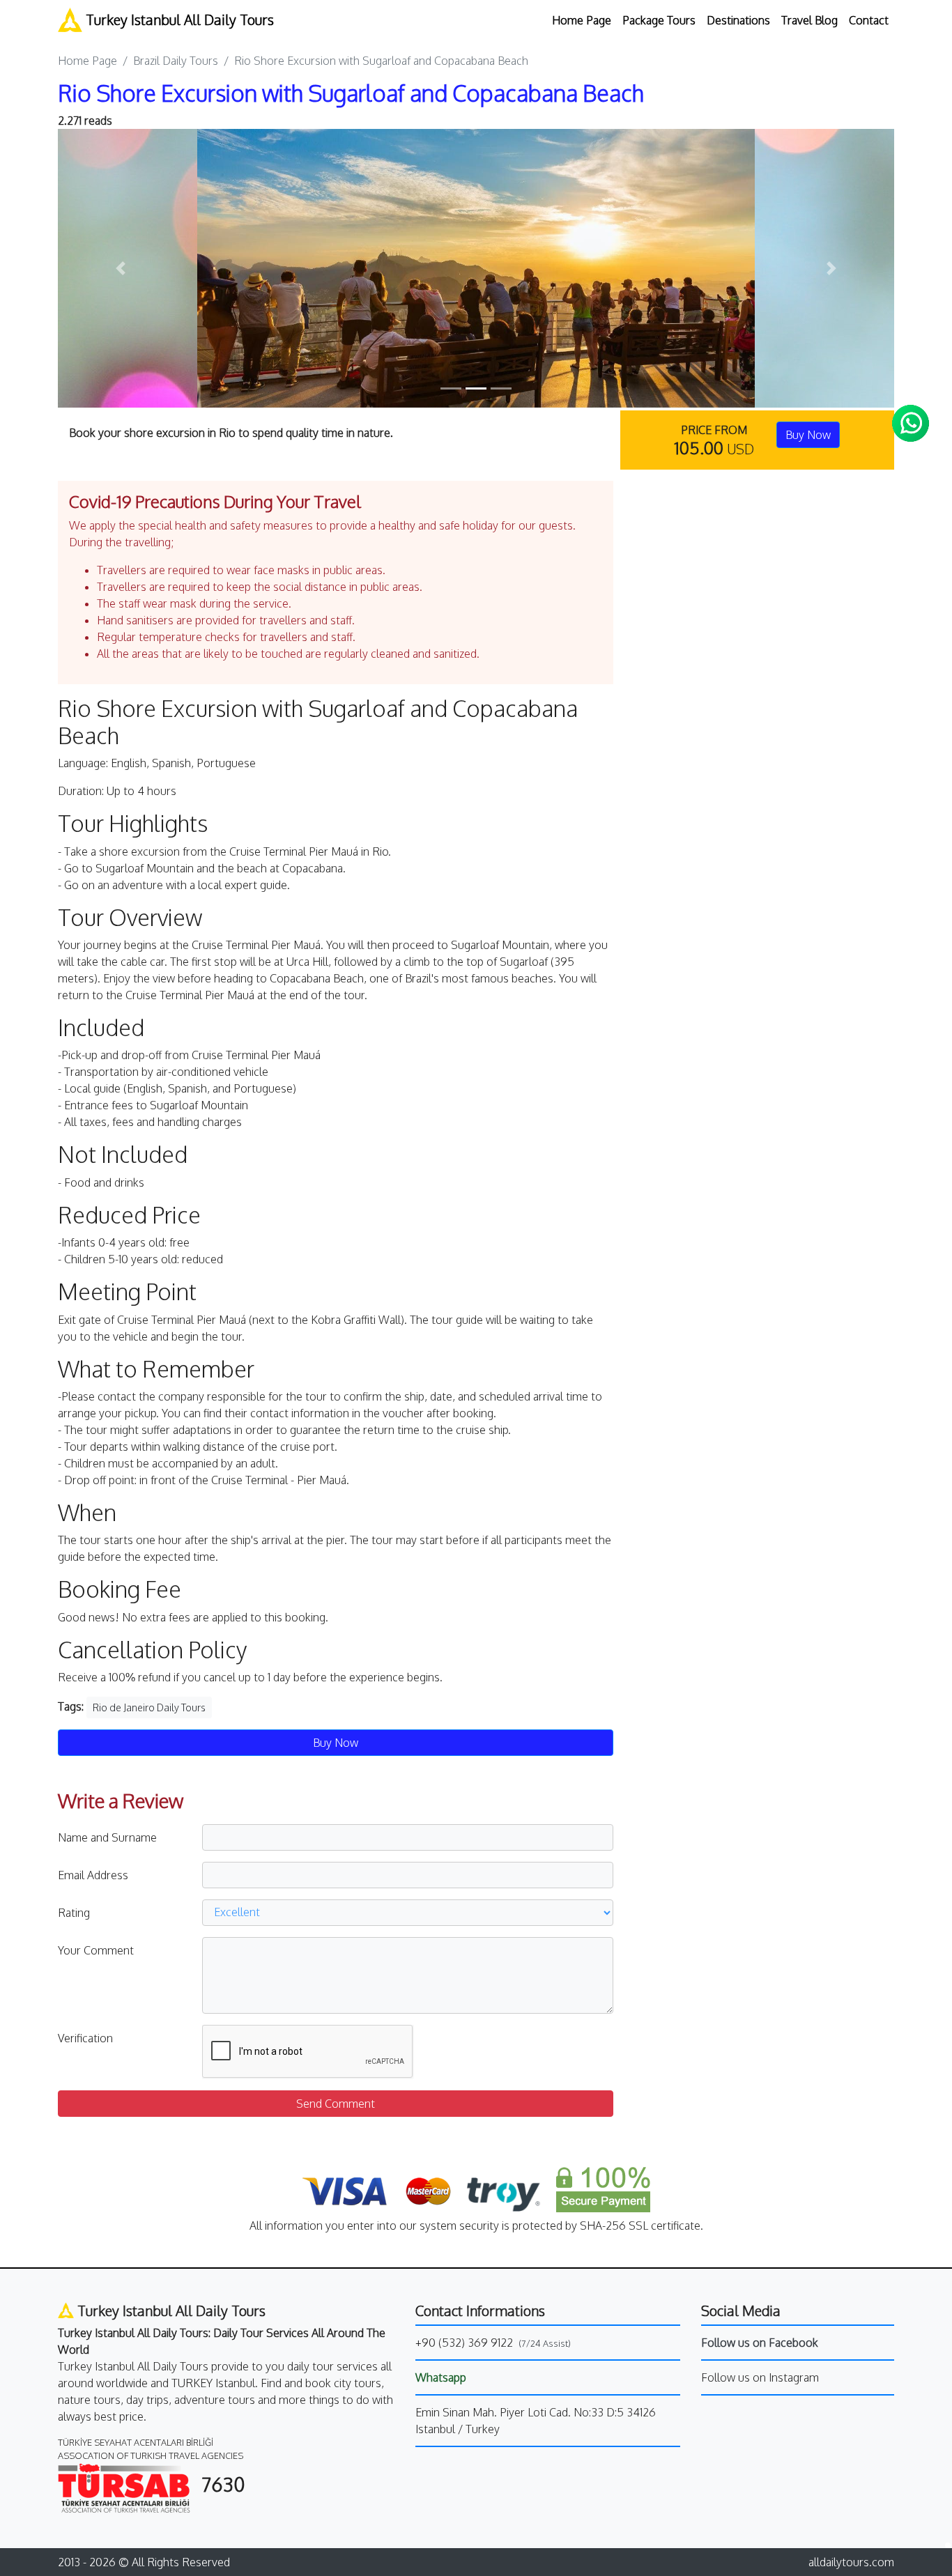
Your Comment (96, 1950)
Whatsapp (441, 2377)
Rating (74, 1913)
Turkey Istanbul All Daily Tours (178, 20)
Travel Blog (809, 20)
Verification (85, 2038)
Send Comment (336, 2104)
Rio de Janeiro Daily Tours (149, 1707)
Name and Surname (107, 1837)
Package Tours (659, 20)
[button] (121, 268)
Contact (869, 20)
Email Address (93, 1875)
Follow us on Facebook (760, 2343)
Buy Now (808, 435)
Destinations (738, 20)
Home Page (582, 20)
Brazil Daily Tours (176, 61)
